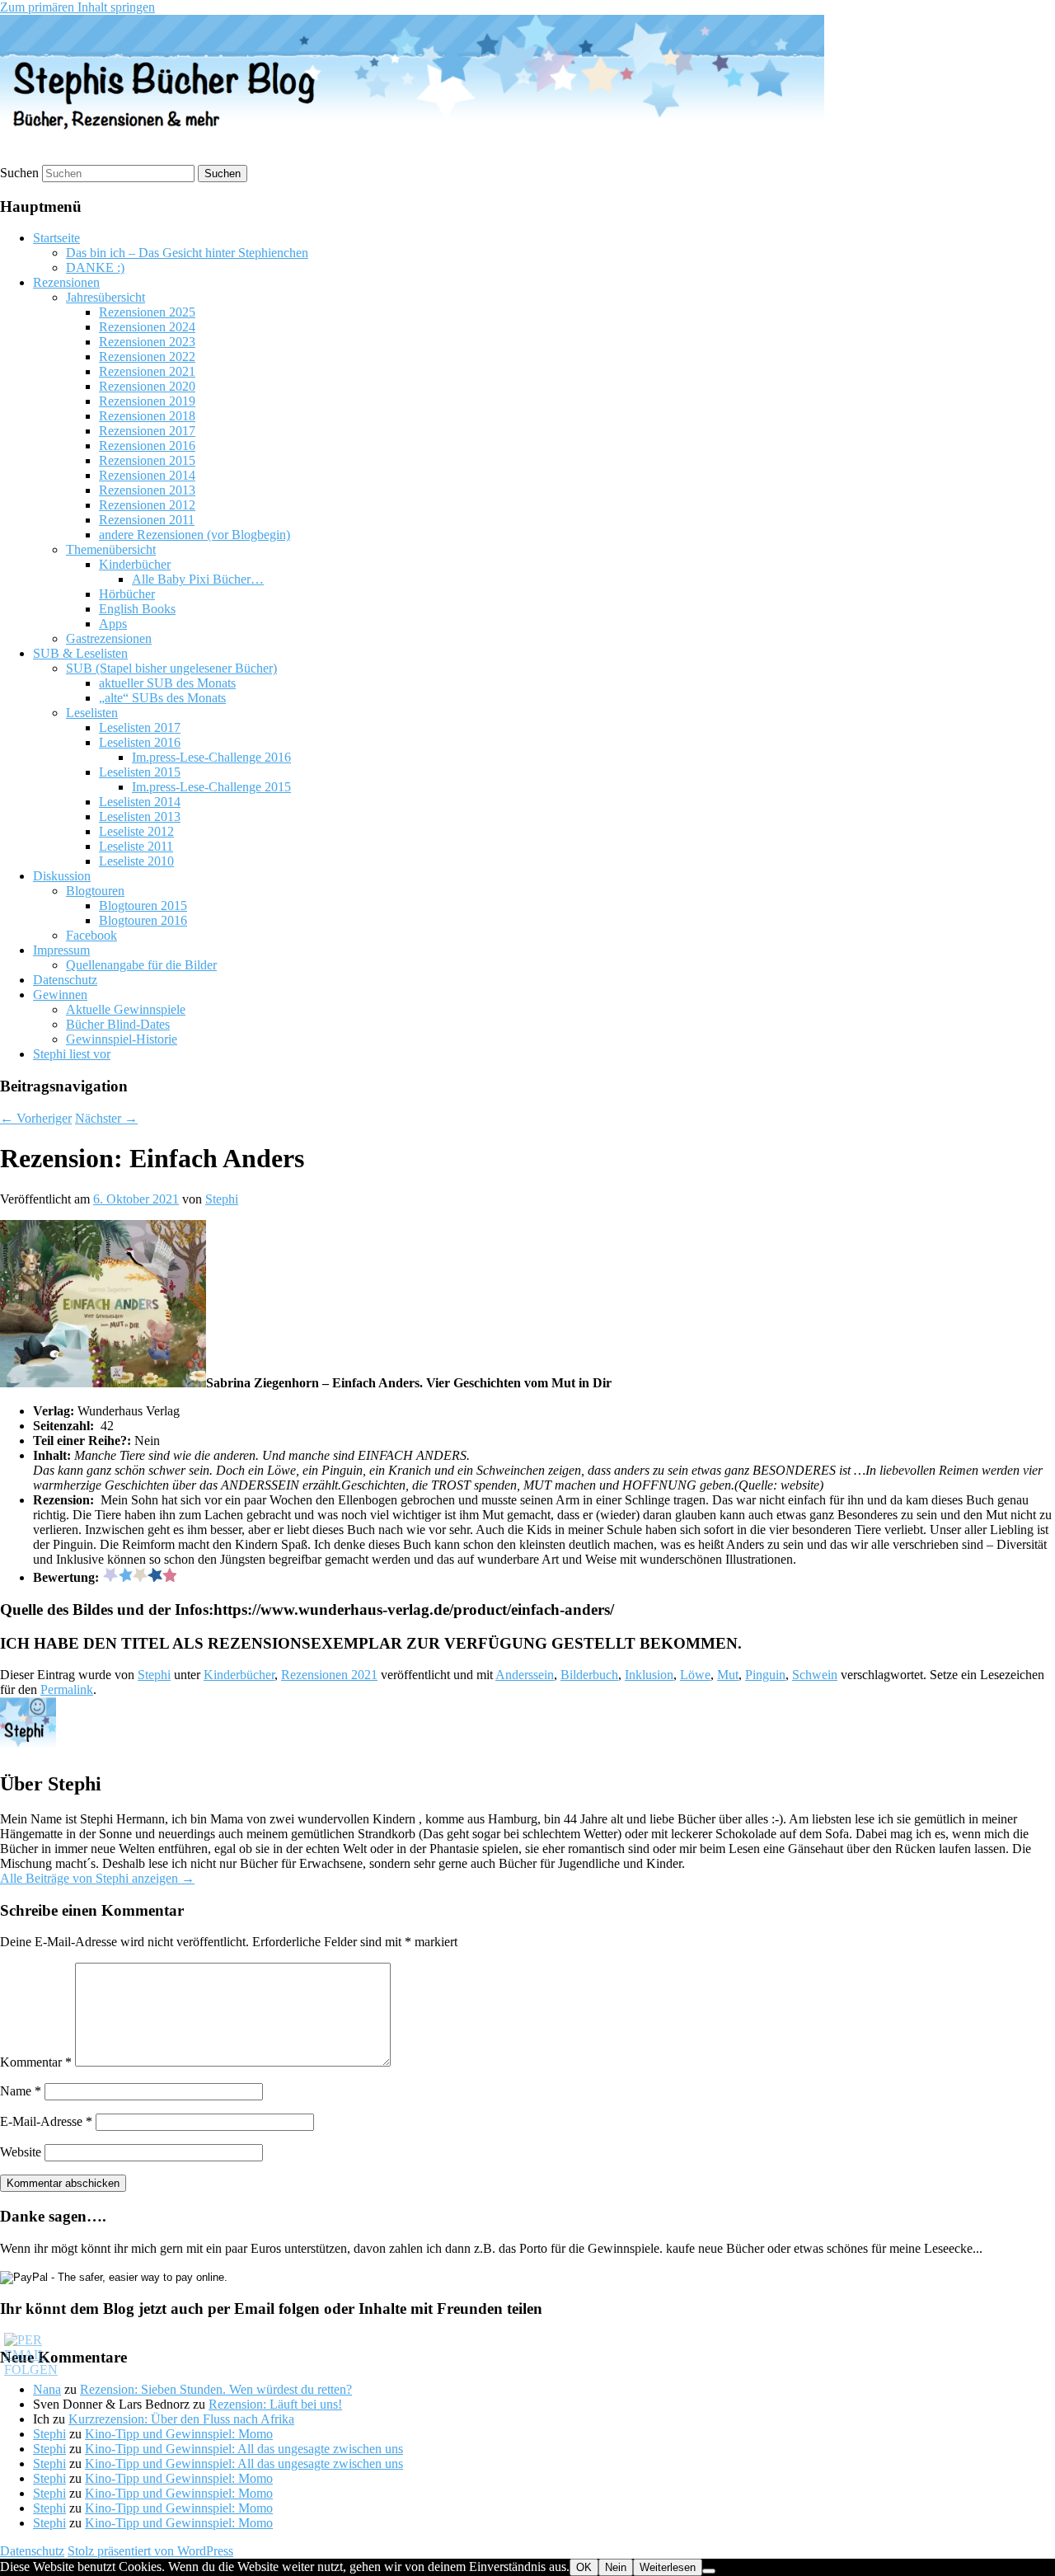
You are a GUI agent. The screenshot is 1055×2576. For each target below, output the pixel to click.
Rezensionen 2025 (147, 312)
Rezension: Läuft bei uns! (275, 2404)
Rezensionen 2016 (147, 446)
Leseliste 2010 (136, 861)
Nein (616, 2567)
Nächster (106, 1118)
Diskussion (62, 876)
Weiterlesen (668, 2567)
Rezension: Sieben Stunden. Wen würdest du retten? (216, 2389)
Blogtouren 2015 (143, 906)
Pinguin (765, 1675)
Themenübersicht (111, 549)
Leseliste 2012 (136, 831)
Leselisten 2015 (140, 772)
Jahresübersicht (105, 297)
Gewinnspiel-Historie (122, 1039)
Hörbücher (127, 594)
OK (584, 2567)
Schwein (815, 1675)
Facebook (91, 935)
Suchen (19, 173)
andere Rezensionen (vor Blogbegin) (195, 535)
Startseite (56, 238)
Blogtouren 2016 (143, 920)
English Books (137, 609)
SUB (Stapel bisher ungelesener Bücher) (171, 668)
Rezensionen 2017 (147, 431)
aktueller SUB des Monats (167, 683)
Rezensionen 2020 (147, 386)
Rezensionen (66, 282)
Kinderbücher (135, 564)
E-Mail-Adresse (46, 2121)
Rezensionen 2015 (147, 460)
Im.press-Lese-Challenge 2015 (211, 787)
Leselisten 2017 (140, 727)
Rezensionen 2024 (147, 327)
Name (21, 2091)
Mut (728, 1675)
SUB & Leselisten (80, 653)
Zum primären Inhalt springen (77, 7)
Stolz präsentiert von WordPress (150, 2551)
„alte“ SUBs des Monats (162, 698)
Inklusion (649, 1675)
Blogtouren (95, 891)
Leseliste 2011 (136, 846)
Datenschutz (65, 980)
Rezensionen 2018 (147, 416)
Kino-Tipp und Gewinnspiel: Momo (179, 2434)
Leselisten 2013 (140, 816)
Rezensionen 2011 (147, 520)
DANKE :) (95, 267)
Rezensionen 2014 (147, 475)
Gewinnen (60, 995)
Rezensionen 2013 (147, 490)
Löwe (695, 1675)
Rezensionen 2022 (147, 357)
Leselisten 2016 (140, 742)
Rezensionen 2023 (147, 342)
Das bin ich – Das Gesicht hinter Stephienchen (187, 253)
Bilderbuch (589, 1675)
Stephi (222, 1199)
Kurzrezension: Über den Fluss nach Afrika (181, 2419)
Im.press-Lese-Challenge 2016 (211, 757)
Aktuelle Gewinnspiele (126, 1009)
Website (21, 2152)
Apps (113, 624)
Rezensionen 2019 (147, 401)
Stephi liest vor (72, 1054)
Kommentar (36, 2062)
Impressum (61, 950)
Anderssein (525, 1675)
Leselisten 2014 (140, 802)
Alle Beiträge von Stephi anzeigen (97, 1878)
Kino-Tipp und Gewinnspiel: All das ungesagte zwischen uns (244, 2449)
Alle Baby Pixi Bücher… (198, 579)
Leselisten (92, 713)
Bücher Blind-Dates (118, 1024)
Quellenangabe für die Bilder (141, 965)
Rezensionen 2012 (147, 505)
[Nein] (709, 2571)
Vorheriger (36, 1118)
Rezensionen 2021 (147, 371)
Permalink (67, 1689)
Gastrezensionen (109, 638)
